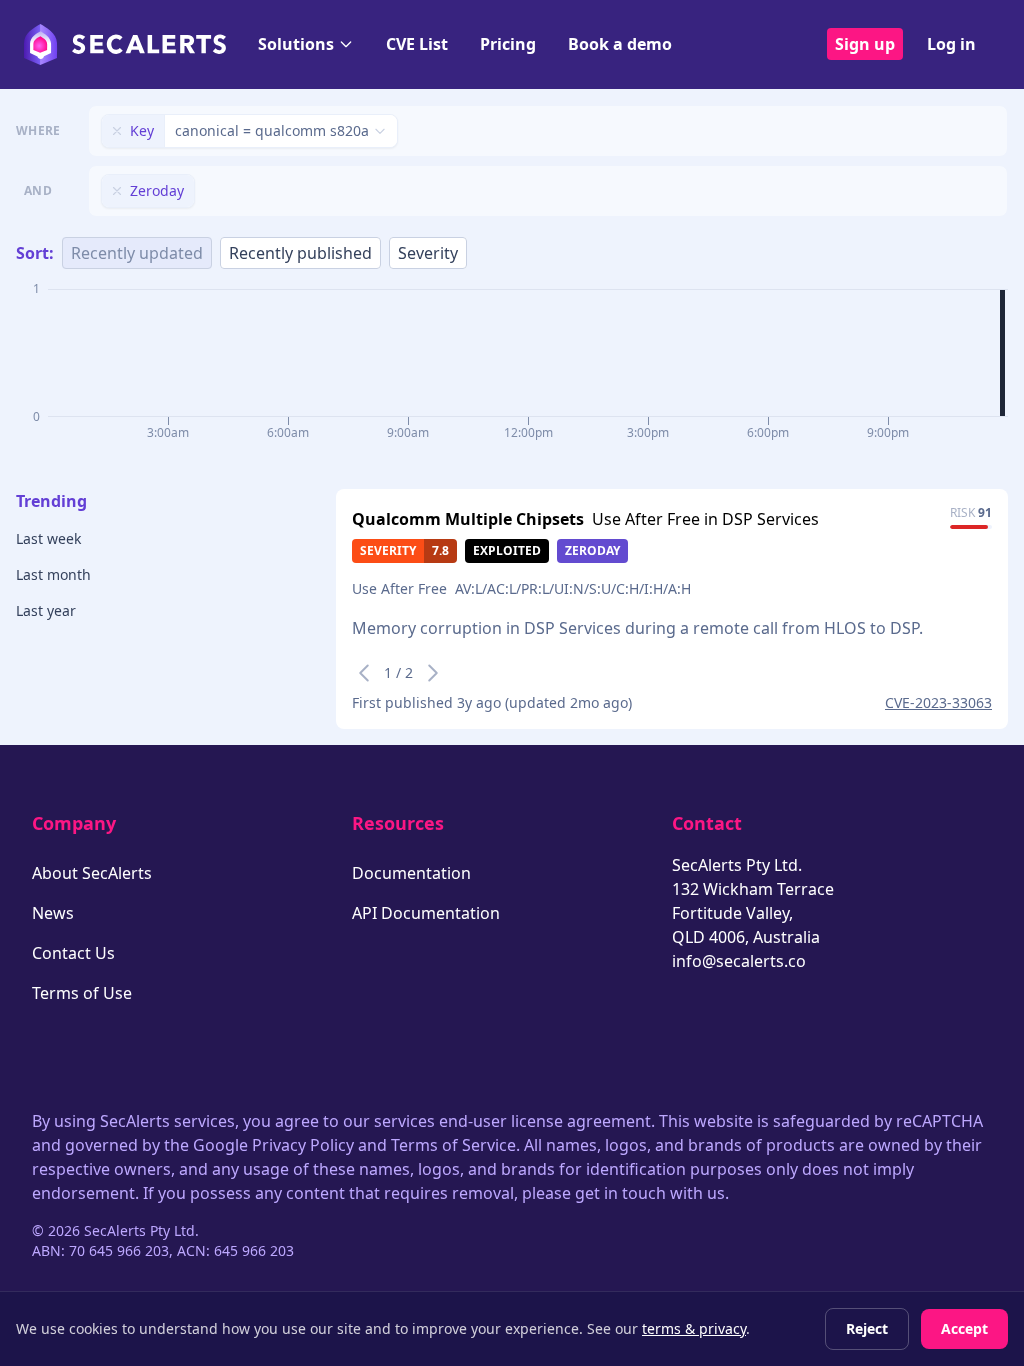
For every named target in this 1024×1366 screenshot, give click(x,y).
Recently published (300, 253)
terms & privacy (694, 1328)
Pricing (508, 44)
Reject (867, 1328)
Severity (428, 253)
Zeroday (592, 550)
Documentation (411, 873)
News (53, 913)
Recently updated (137, 253)
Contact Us (73, 953)
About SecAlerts (92, 873)
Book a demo (620, 44)
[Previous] (364, 673)
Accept (964, 1328)
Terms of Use (82, 993)
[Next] (433, 673)
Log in (951, 44)
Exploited (507, 550)
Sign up (865, 44)
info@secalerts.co (739, 961)
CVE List (417, 44)
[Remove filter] (117, 131)
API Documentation (426, 913)
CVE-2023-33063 (938, 702)
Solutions (296, 44)
